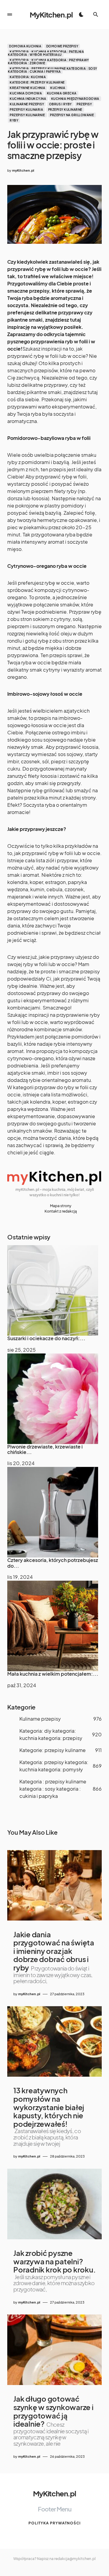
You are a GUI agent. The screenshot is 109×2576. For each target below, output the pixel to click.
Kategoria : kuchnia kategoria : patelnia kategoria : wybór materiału (46, 53)
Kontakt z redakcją (61, 1211)
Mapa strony (61, 1206)
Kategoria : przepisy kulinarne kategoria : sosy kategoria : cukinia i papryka (53, 70)
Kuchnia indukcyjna (28, 99)
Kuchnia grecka (62, 93)
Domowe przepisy (62, 46)
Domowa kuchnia (25, 46)
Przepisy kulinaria (26, 110)
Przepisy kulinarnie (27, 115)
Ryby (14, 120)
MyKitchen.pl (51, 14)
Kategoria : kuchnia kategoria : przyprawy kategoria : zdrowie (48, 62)
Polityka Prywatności (54, 2523)
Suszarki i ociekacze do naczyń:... (46, 1338)
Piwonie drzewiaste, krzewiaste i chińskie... (45, 1449)
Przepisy (84, 104)
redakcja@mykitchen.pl (75, 2559)
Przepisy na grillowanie (72, 115)
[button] (10, 14)
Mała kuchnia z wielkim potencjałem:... (53, 1674)
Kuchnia (58, 88)
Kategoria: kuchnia (28, 77)
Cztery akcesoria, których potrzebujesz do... (53, 1563)
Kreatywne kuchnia (28, 88)
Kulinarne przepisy (27, 104)
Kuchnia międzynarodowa (75, 99)
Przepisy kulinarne (65, 110)
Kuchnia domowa (26, 93)
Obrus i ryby (60, 104)
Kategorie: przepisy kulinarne (37, 82)
